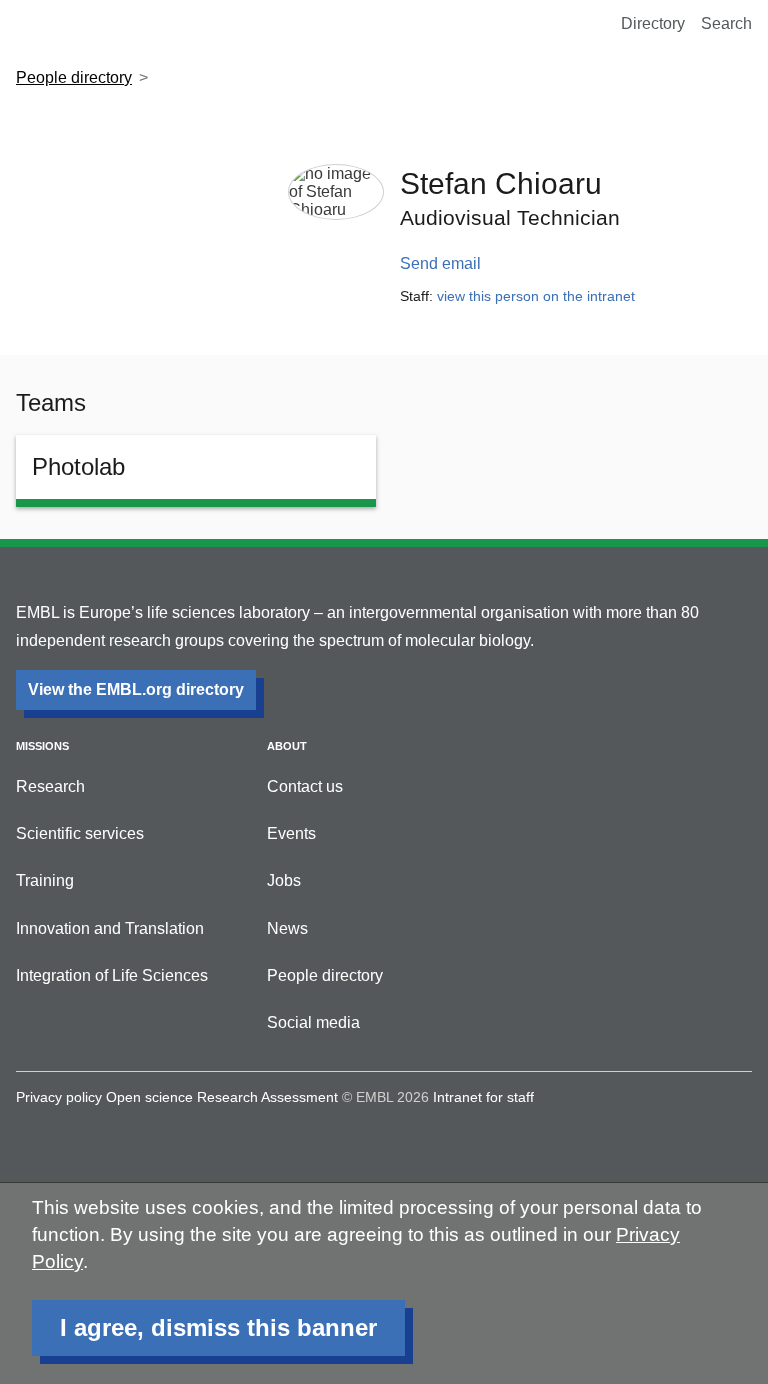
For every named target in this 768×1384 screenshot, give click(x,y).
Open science (149, 1097)
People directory (74, 77)
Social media (313, 1022)
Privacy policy (59, 1097)
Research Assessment (267, 1097)
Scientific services (80, 833)
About (287, 746)
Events (291, 833)
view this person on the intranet (536, 296)
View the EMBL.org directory (136, 689)
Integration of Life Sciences (112, 975)
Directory (653, 23)
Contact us (305, 786)
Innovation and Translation (110, 928)
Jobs (284, 880)
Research (50, 786)
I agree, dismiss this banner (218, 1327)
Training (45, 880)
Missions (42, 746)
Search (726, 23)
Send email (440, 263)
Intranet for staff (483, 1097)
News (287, 928)
